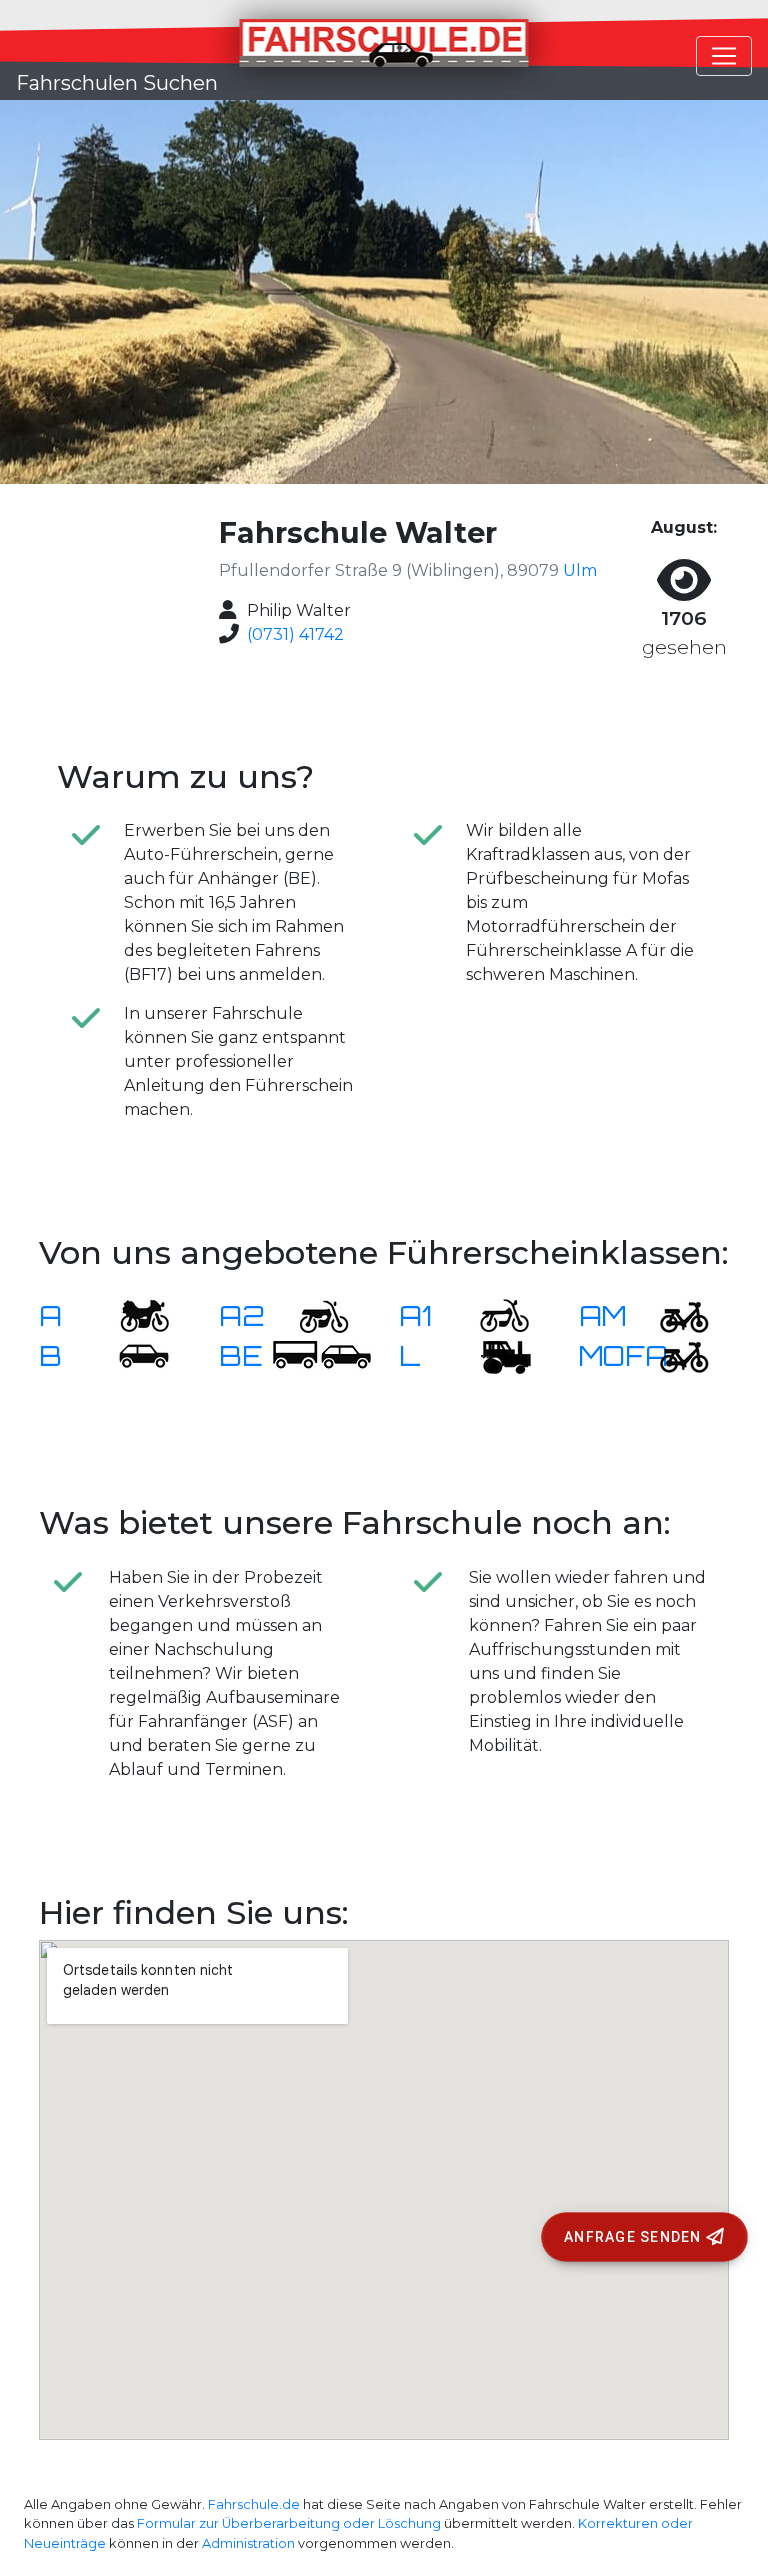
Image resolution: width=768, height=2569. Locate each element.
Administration (248, 2543)
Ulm (580, 570)
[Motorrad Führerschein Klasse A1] (492, 1315)
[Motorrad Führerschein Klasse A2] (312, 1315)
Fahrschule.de (254, 2504)
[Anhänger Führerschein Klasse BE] (322, 1355)
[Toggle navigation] (724, 56)
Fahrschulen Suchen (117, 83)
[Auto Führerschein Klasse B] (132, 1355)
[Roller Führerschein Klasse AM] (672, 1315)
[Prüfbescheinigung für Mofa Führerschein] (672, 1355)
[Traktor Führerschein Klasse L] (492, 1355)
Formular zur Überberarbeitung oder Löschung (289, 2523)
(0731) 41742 (295, 634)
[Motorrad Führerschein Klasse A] (132, 1315)
